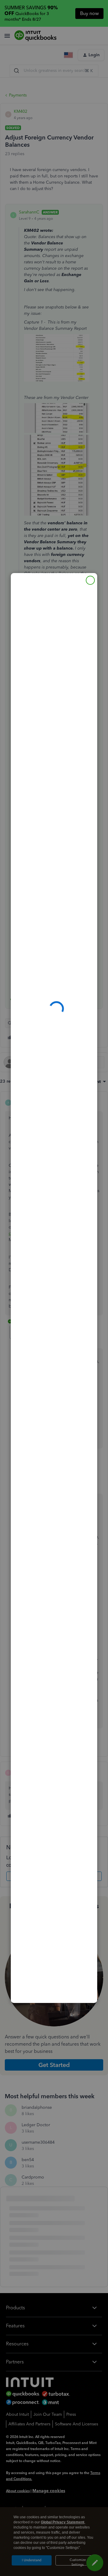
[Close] (90, 580)
